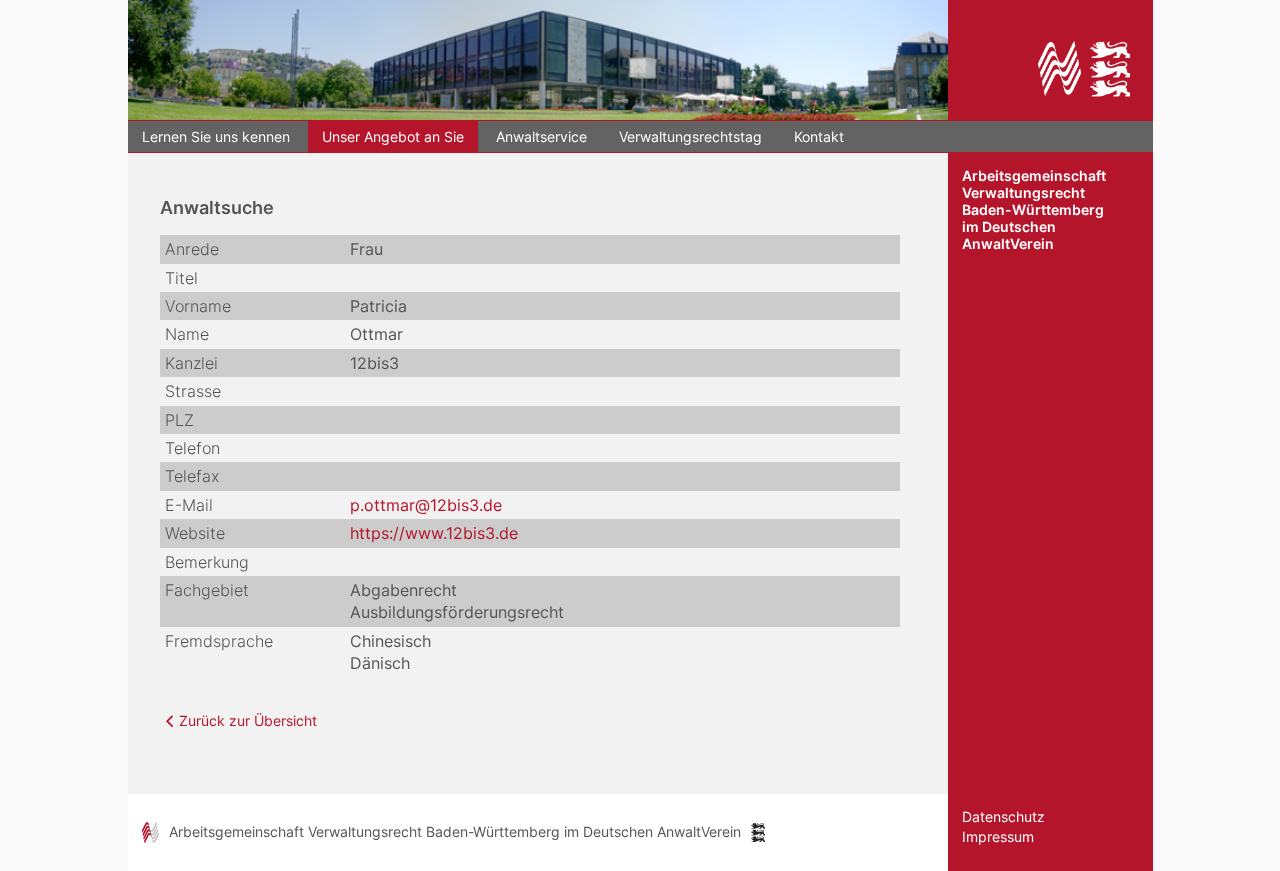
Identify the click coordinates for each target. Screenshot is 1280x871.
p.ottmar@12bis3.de (426, 505)
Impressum (998, 836)
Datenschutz (1003, 816)
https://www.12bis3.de (434, 533)
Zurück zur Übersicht (248, 720)
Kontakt (819, 136)
